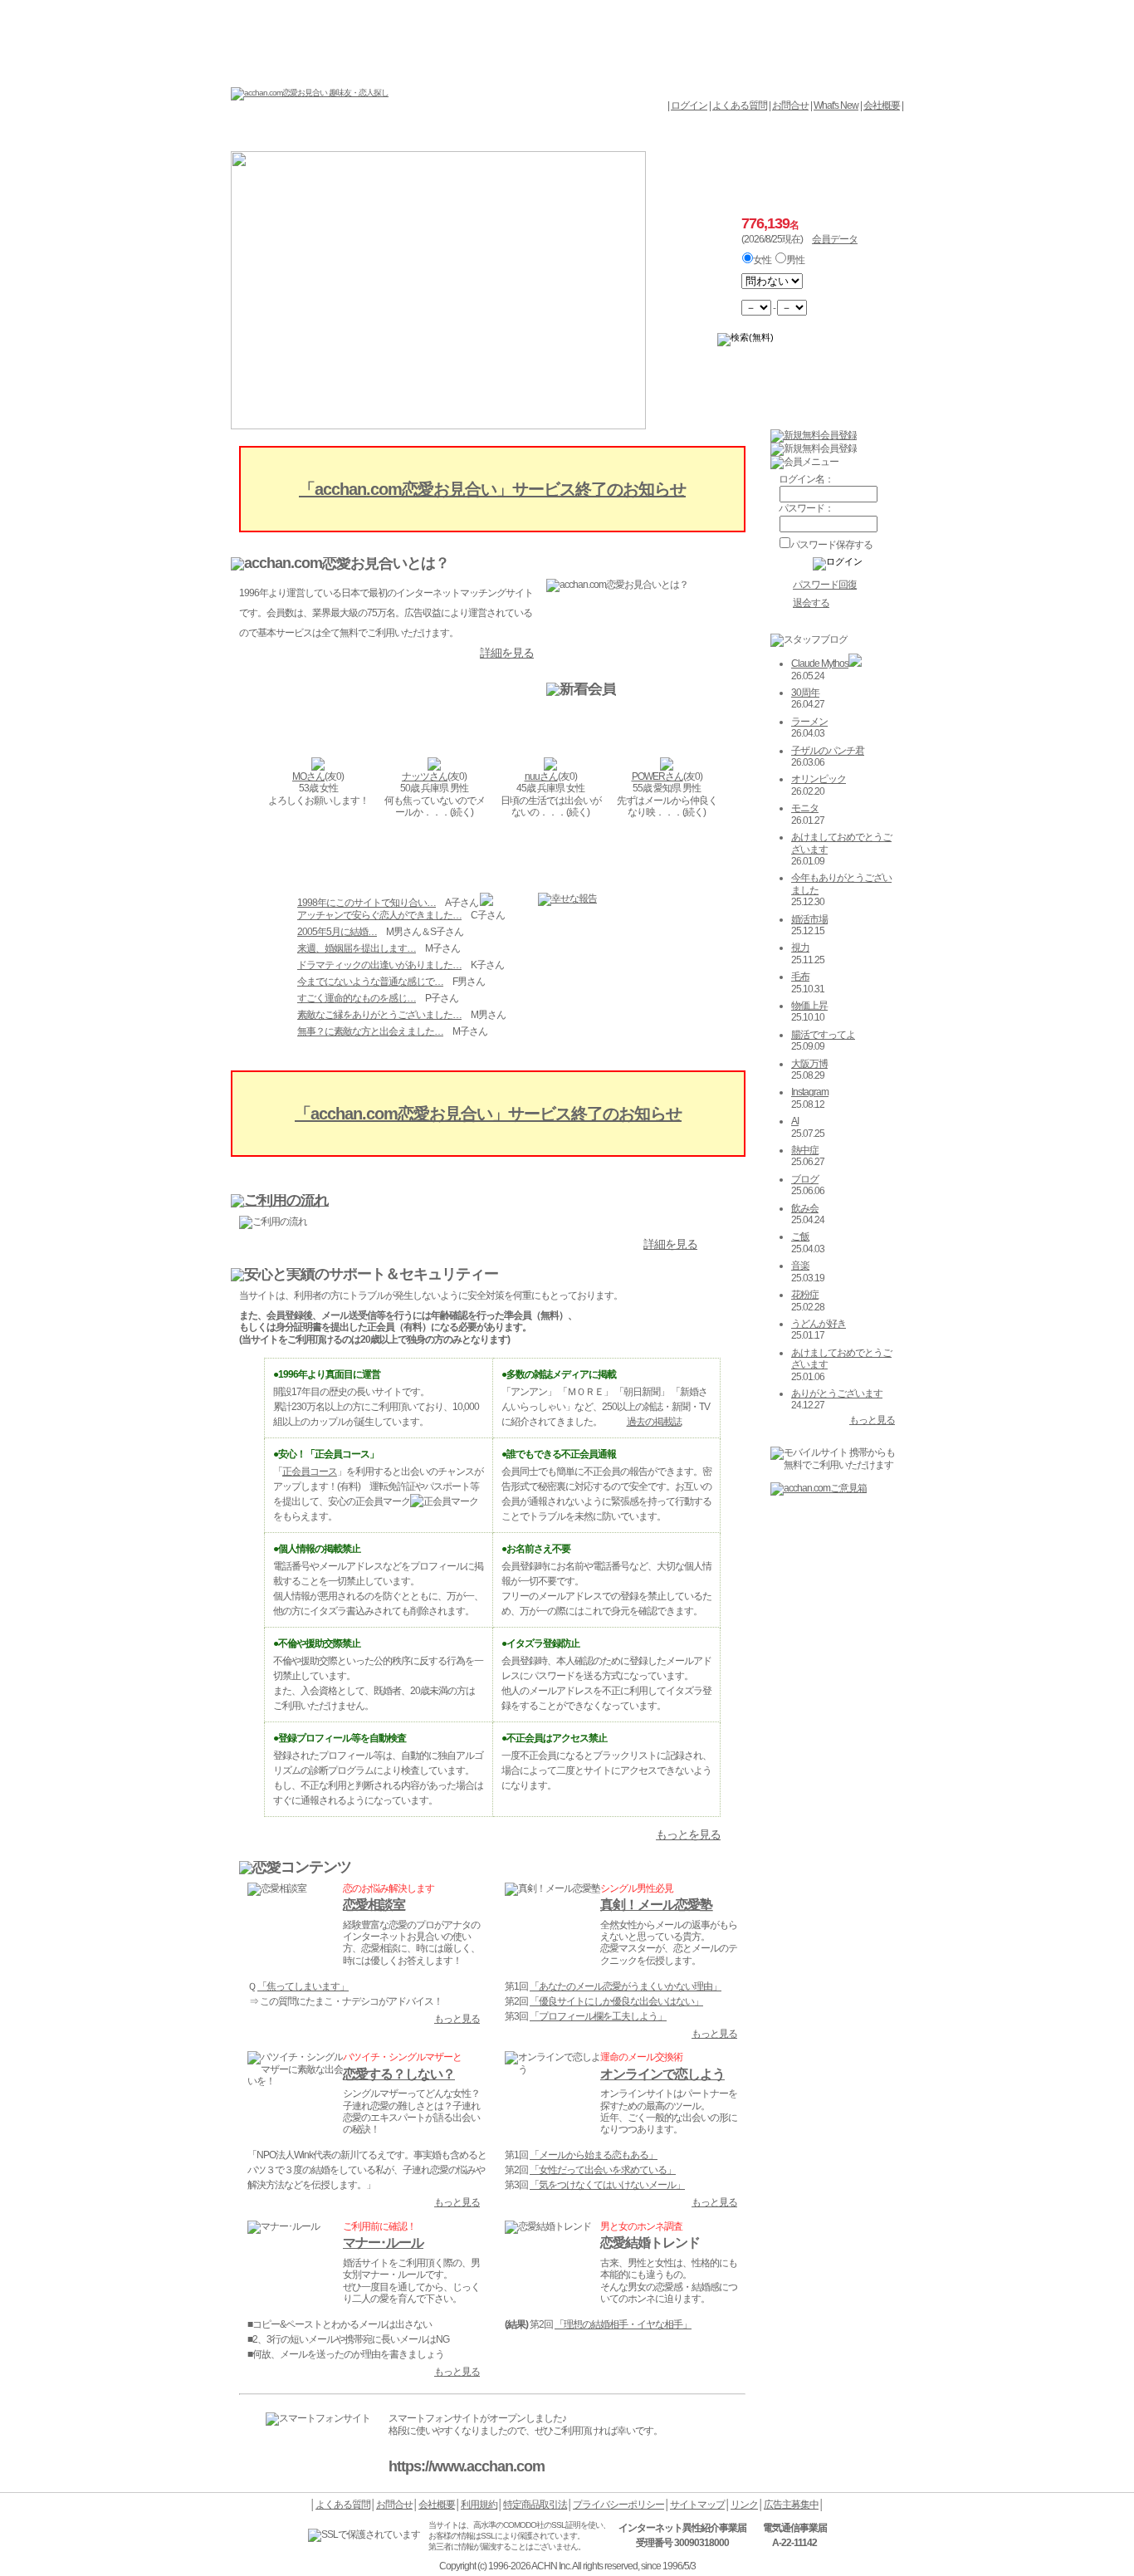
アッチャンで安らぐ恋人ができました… (379, 915)
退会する (811, 603)
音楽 (800, 1266)
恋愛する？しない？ (399, 2074)
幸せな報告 (644, 134)
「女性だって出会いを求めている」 (603, 2170)
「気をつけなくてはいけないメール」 (607, 2185)
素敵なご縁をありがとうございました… (379, 1015)
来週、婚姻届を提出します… (357, 948)
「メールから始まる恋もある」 (594, 2155)
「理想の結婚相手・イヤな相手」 (623, 2324)
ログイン (689, 105)
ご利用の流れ (540, 134)
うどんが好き (819, 1324)
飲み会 (805, 1208)
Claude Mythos (820, 664)
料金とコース (436, 134)
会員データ (748, 134)
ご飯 (800, 1237)
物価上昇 (809, 1006)
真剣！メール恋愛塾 (656, 1904)
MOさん (308, 776)
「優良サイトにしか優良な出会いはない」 (616, 2001)
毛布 (800, 977)
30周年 (805, 693)
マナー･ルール (383, 2242)
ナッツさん (425, 776)
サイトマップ (697, 2505)
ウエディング (851, 134)
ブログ (805, 1179)
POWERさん (657, 776)
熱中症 (805, 1150)
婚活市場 (809, 919)
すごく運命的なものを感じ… (357, 998)
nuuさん (541, 776)
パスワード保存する (831, 545)
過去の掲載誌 (654, 1422)
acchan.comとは (332, 134)
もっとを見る (688, 1834)
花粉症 (805, 1295)
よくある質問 (740, 105)
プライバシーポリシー (618, 2505)
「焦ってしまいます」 (303, 1986)
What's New (836, 105)
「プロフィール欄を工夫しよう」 (598, 2016)
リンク (744, 2505)
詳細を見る (507, 653)
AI (795, 1121)
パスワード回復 (825, 585)
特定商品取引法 (535, 2505)
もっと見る (457, 2019)
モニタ (805, 808)
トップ (256, 134)
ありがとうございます (837, 1393)
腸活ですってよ (823, 1035)
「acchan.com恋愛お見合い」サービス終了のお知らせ (492, 489)
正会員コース (310, 1472)
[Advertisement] (567, 42)
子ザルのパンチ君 (828, 751)
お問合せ (790, 105)
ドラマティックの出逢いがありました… (379, 965)
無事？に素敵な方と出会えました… (370, 1031)
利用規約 (479, 2505)
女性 (762, 260)
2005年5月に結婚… (337, 932)
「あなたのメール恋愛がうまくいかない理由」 (626, 1986)
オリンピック (819, 779)
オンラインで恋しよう (662, 2074)
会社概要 (882, 105)
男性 (795, 260)
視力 (800, 948)
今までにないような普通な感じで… (370, 982)
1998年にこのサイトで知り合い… (367, 903)
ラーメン (809, 722)
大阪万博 (809, 1064)
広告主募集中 (791, 2505)
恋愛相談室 (374, 1904)
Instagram (810, 1092)
